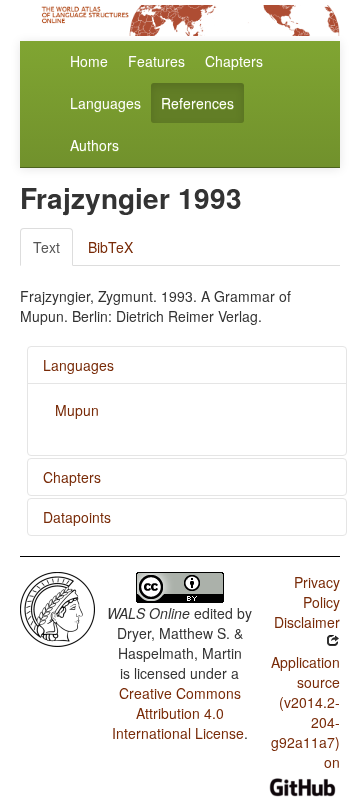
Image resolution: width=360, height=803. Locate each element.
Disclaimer (307, 622)
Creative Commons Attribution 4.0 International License (178, 713)
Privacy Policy (317, 592)
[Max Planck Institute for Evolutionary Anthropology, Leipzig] (57, 607)
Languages (105, 103)
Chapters (234, 61)
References (197, 103)
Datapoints (77, 517)
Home (89, 61)
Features (156, 61)
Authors (94, 145)
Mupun (77, 410)
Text (46, 247)
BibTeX (110, 247)
